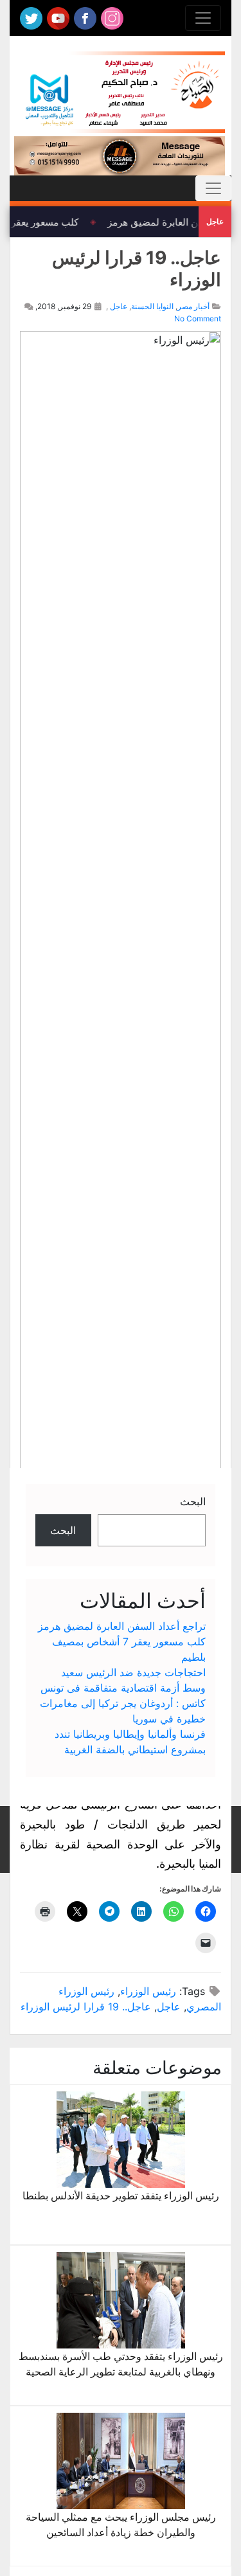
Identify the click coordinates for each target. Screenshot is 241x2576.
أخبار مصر (193, 306)
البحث (193, 1501)
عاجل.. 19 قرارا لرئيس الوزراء (86, 2007)
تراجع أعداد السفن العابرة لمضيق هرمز (122, 1626)
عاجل (119, 306)
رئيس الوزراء (148, 1991)
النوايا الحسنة (152, 306)
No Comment (198, 318)
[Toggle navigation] (203, 18)
